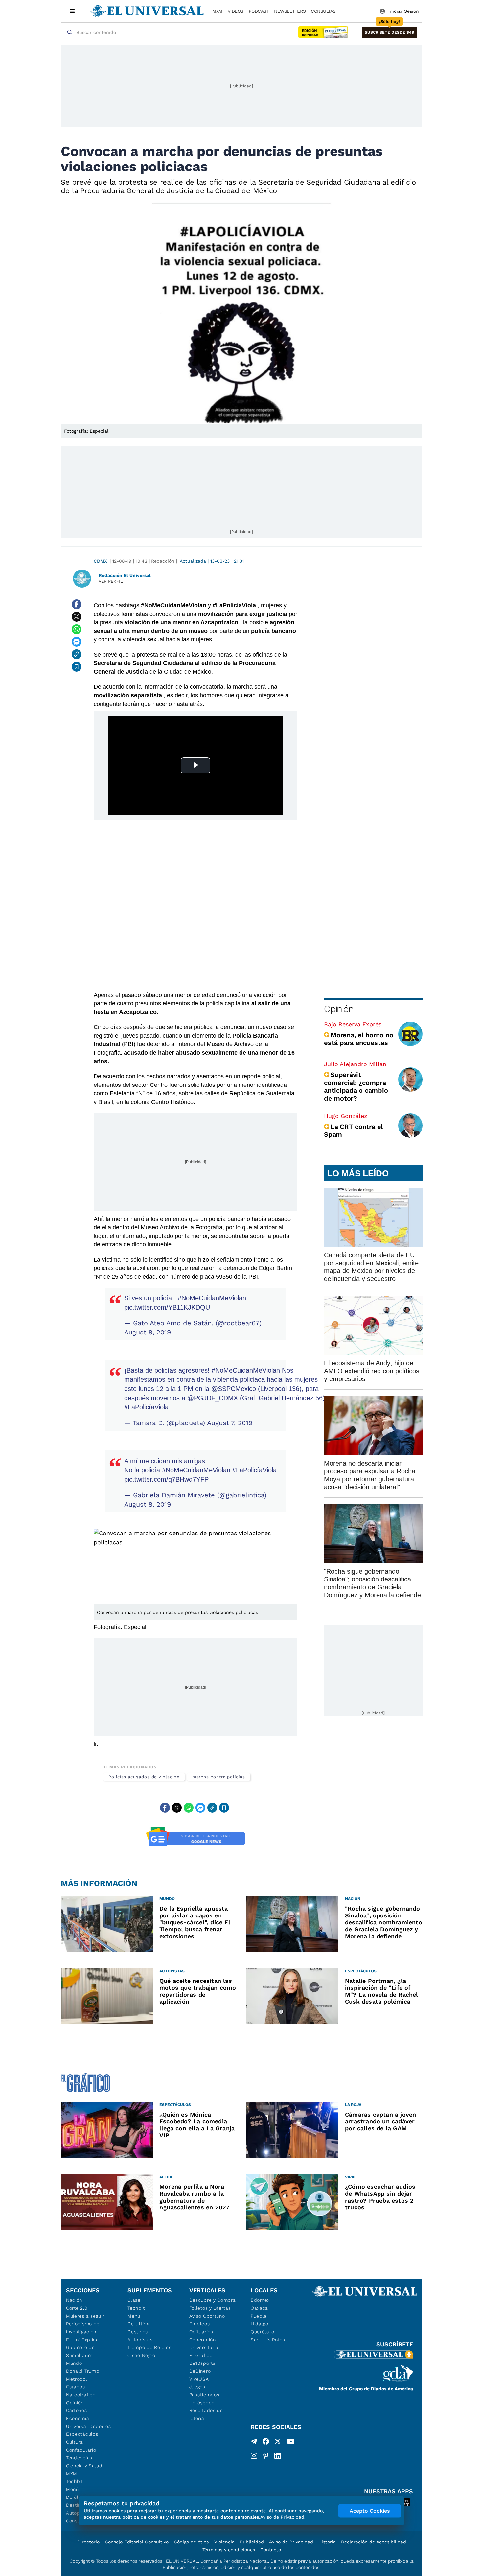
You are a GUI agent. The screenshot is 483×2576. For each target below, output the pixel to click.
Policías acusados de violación (144, 1777)
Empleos (200, 2324)
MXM (217, 11)
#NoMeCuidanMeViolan (212, 1298)
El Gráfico (201, 2355)
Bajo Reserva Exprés (353, 1024)
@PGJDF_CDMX (213, 1398)
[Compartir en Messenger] (77, 642)
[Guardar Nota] (77, 667)
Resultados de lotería (206, 2414)
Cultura (75, 2442)
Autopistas (140, 2340)
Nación (74, 2300)
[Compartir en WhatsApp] (77, 629)
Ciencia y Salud (84, 2466)
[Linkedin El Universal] (278, 2456)
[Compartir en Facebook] (77, 604)
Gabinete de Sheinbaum (80, 2351)
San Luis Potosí (269, 2340)
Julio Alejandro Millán (355, 1064)
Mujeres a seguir (85, 2316)
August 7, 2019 (230, 1423)
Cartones (77, 2410)
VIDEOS (236, 11)
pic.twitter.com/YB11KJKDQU (167, 1307)
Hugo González (346, 1116)
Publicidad (252, 2542)
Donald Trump (83, 2371)
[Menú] (72, 11)
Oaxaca (259, 2308)
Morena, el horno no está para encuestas (358, 1039)
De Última (139, 2324)
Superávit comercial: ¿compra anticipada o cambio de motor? (356, 1086)
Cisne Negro (141, 2355)
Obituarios (201, 2332)
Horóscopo (202, 2403)
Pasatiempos (204, 2395)
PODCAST (259, 11)
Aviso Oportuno (207, 2316)
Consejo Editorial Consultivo (137, 2542)
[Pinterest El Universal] (266, 2456)
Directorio (88, 2542)
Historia (327, 2542)
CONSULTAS (323, 11)
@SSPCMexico (234, 1389)
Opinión (339, 1009)
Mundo (74, 2363)
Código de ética (191, 2542)
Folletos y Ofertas (210, 2308)
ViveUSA (199, 2379)
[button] (389, 32)
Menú (72, 2489)
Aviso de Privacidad (291, 2542)
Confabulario (81, 2450)
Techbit (75, 2481)
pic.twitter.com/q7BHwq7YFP (166, 1479)
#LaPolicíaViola (146, 1407)
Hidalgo (260, 2324)
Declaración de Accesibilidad (374, 2542)
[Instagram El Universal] (254, 2456)
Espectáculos (82, 2434)
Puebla (259, 2316)
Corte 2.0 (77, 2308)
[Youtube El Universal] (291, 2443)
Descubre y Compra (213, 2300)
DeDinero (200, 2371)
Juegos (197, 2387)
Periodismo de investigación (83, 2328)
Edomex (260, 2300)
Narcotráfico (81, 2395)
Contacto (271, 2550)
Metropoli (77, 2379)
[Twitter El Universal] (278, 2443)
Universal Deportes (89, 2426)
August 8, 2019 (148, 1332)
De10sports (202, 2363)
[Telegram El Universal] (254, 2443)
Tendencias (79, 2458)
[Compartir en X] (77, 617)
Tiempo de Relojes (149, 2347)
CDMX (100, 561)
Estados (76, 2387)
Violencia (224, 2542)
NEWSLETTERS (290, 11)
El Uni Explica (82, 2340)
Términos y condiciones (229, 2550)
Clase (134, 2300)
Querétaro (262, 2332)
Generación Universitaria (204, 2343)
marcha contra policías (219, 1777)
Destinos (138, 2332)
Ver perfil (111, 581)
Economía (78, 2418)
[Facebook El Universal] (266, 2443)
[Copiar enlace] (77, 654)
